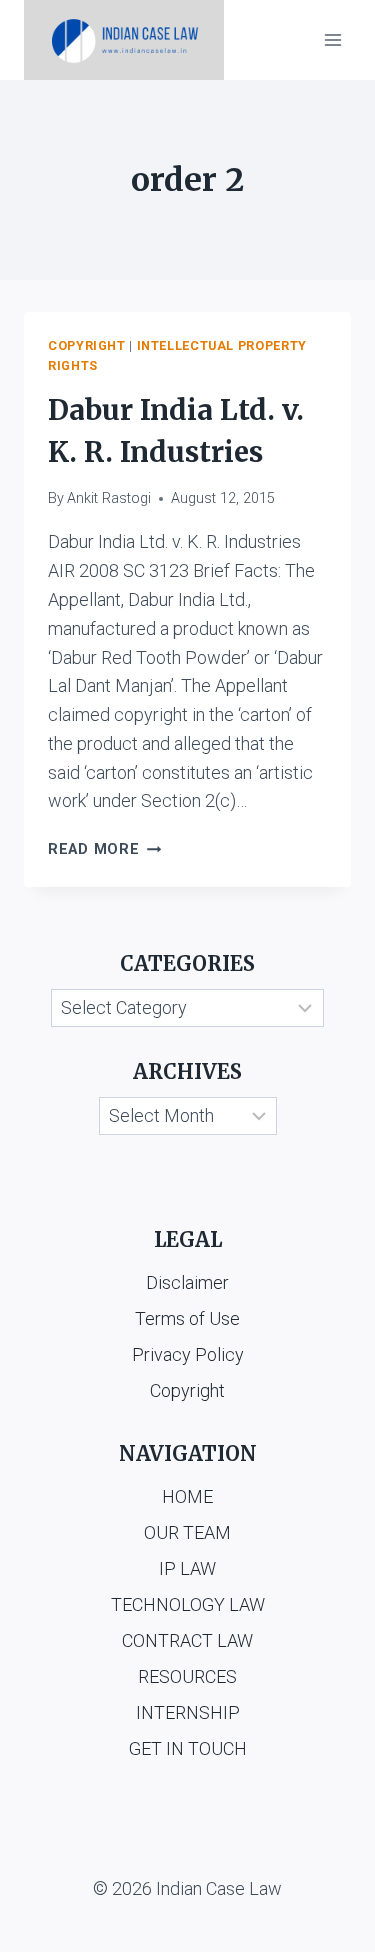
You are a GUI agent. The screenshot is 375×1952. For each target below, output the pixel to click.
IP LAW (187, 1568)
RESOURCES (187, 1676)
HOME (187, 1496)
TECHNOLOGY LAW (188, 1604)
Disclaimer (187, 1282)
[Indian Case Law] (124, 40)
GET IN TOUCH (188, 1748)
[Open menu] (332, 39)
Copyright (87, 345)
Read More (104, 849)
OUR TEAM (187, 1532)
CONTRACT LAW (187, 1640)
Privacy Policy (188, 1354)
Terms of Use (187, 1318)
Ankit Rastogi (109, 498)
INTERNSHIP (188, 1712)
